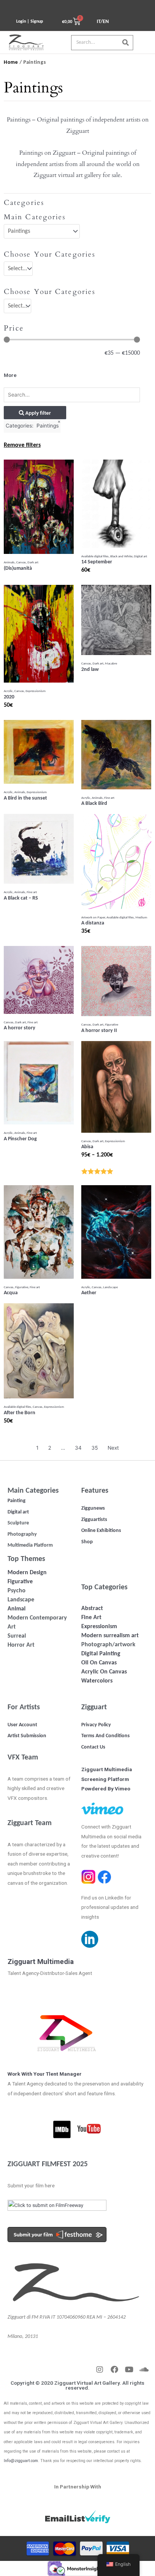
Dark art (33, 562)
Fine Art (91, 1618)
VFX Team (23, 1758)
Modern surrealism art (110, 1636)
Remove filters (22, 445)
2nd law (90, 670)
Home (11, 62)
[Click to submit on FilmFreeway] (57, 2208)
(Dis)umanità (18, 568)
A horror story (20, 1028)
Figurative (112, 1025)
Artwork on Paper (93, 917)
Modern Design (27, 1573)
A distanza (93, 923)
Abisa (87, 1147)
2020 (9, 697)
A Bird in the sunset (25, 798)
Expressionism (36, 691)
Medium (141, 917)
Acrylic (8, 691)
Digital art (141, 556)
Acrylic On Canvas (104, 1672)
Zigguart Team (30, 1823)
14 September (97, 562)
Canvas (21, 562)
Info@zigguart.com (21, 2461)
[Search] (125, 43)
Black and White (121, 556)
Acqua (11, 1293)
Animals (9, 562)
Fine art (109, 798)
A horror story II (99, 1031)
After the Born (20, 1413)
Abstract (92, 1609)
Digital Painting (101, 1654)
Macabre (111, 664)
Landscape (110, 1287)
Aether (89, 1293)
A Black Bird (94, 804)
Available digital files (95, 556)
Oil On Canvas (99, 1663)
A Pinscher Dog (20, 1139)
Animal (17, 1609)
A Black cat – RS (21, 898)
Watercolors (97, 1681)
